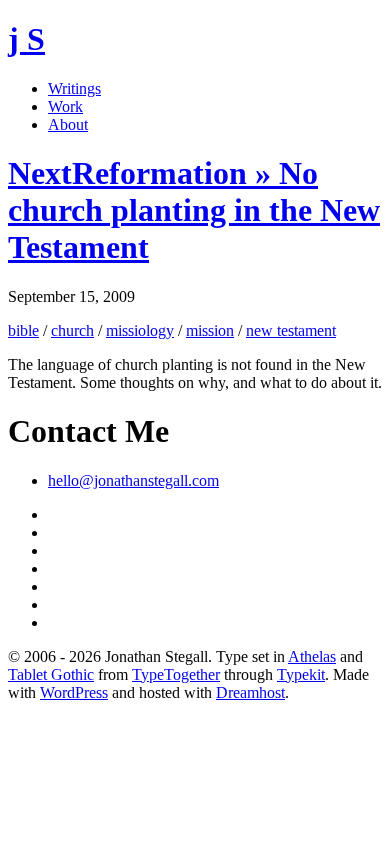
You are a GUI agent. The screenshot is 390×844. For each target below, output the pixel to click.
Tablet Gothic (51, 674)
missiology (140, 330)
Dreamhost (250, 692)
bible (23, 330)
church (72, 330)
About (68, 124)
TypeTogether (176, 674)
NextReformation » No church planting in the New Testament (194, 210)
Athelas (312, 656)
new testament (291, 330)
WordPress (74, 692)
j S (26, 39)
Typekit (301, 674)
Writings (74, 88)
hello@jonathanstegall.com (133, 480)
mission (210, 330)
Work (65, 106)
